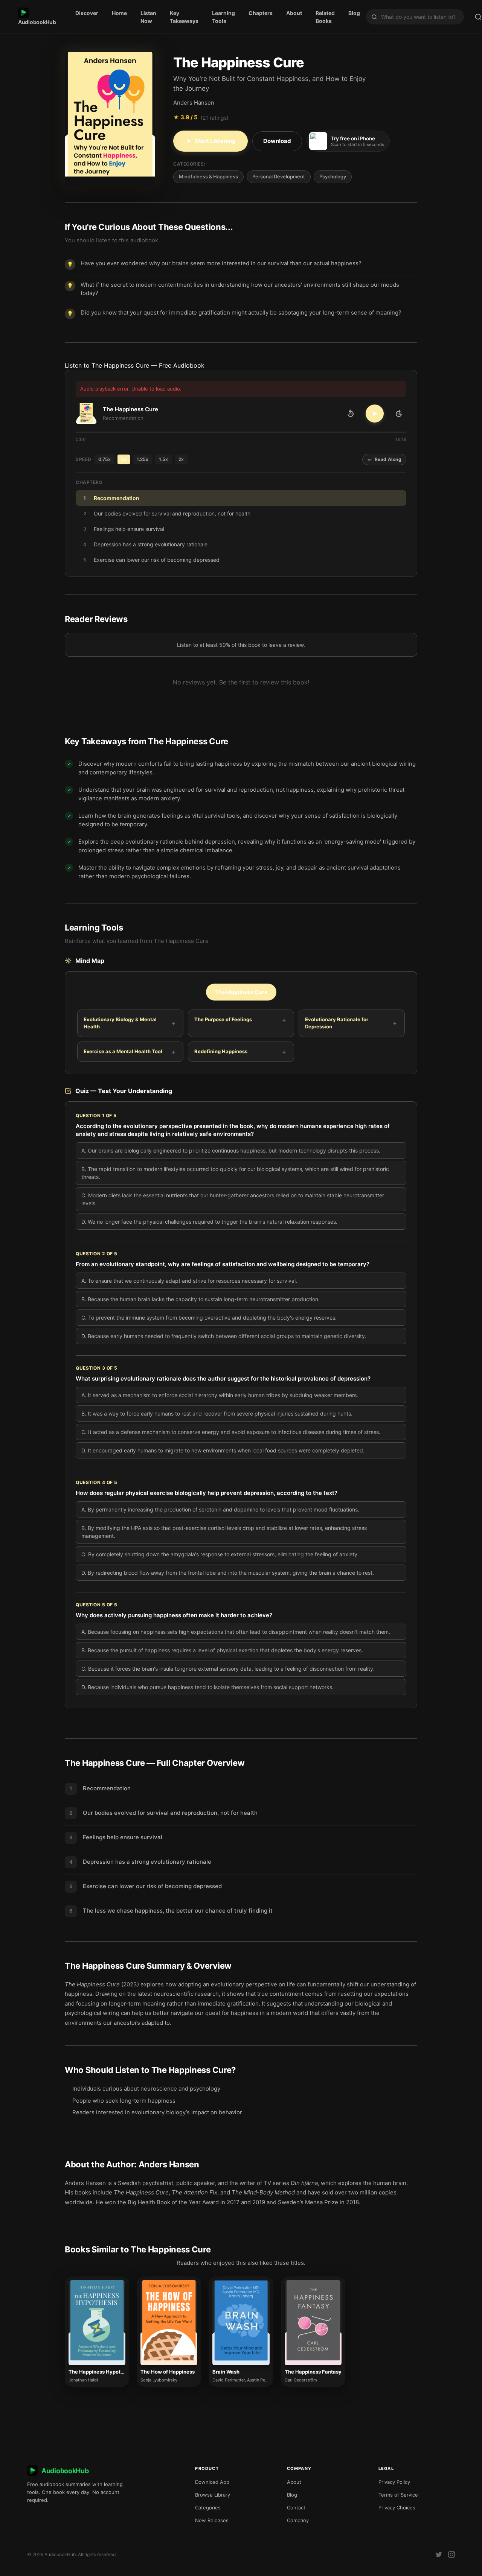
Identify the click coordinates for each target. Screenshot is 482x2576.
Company (298, 2520)
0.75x (104, 459)
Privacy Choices (397, 2508)
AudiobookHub (37, 22)
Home (119, 13)
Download (277, 141)
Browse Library (213, 2495)
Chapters (261, 13)
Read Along (388, 459)
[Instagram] (451, 2555)
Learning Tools (223, 17)
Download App (212, 2482)
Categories (208, 2508)
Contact (296, 2508)
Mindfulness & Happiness (208, 176)
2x (181, 459)
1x (124, 459)
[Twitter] (439, 2555)
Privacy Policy (394, 2482)
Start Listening (215, 141)
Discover (87, 13)
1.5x (163, 459)
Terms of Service (398, 2495)
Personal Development (279, 176)
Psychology (333, 176)
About (294, 13)
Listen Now (148, 17)
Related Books (325, 17)
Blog (354, 13)
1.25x (143, 459)
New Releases (212, 2520)
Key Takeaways (184, 17)
